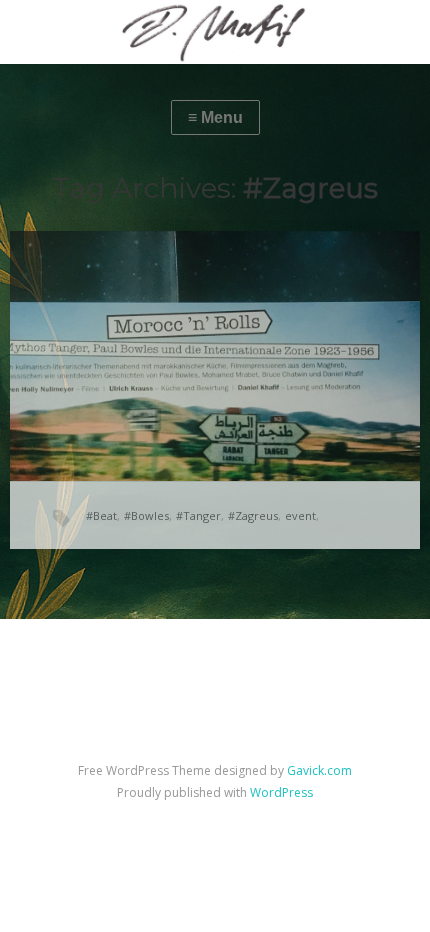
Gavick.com (319, 770)
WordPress (281, 792)
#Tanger (198, 515)
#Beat (101, 515)
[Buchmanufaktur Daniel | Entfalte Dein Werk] (215, 32)
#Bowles (146, 515)
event (300, 515)
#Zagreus (253, 515)
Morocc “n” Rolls (151, 327)
